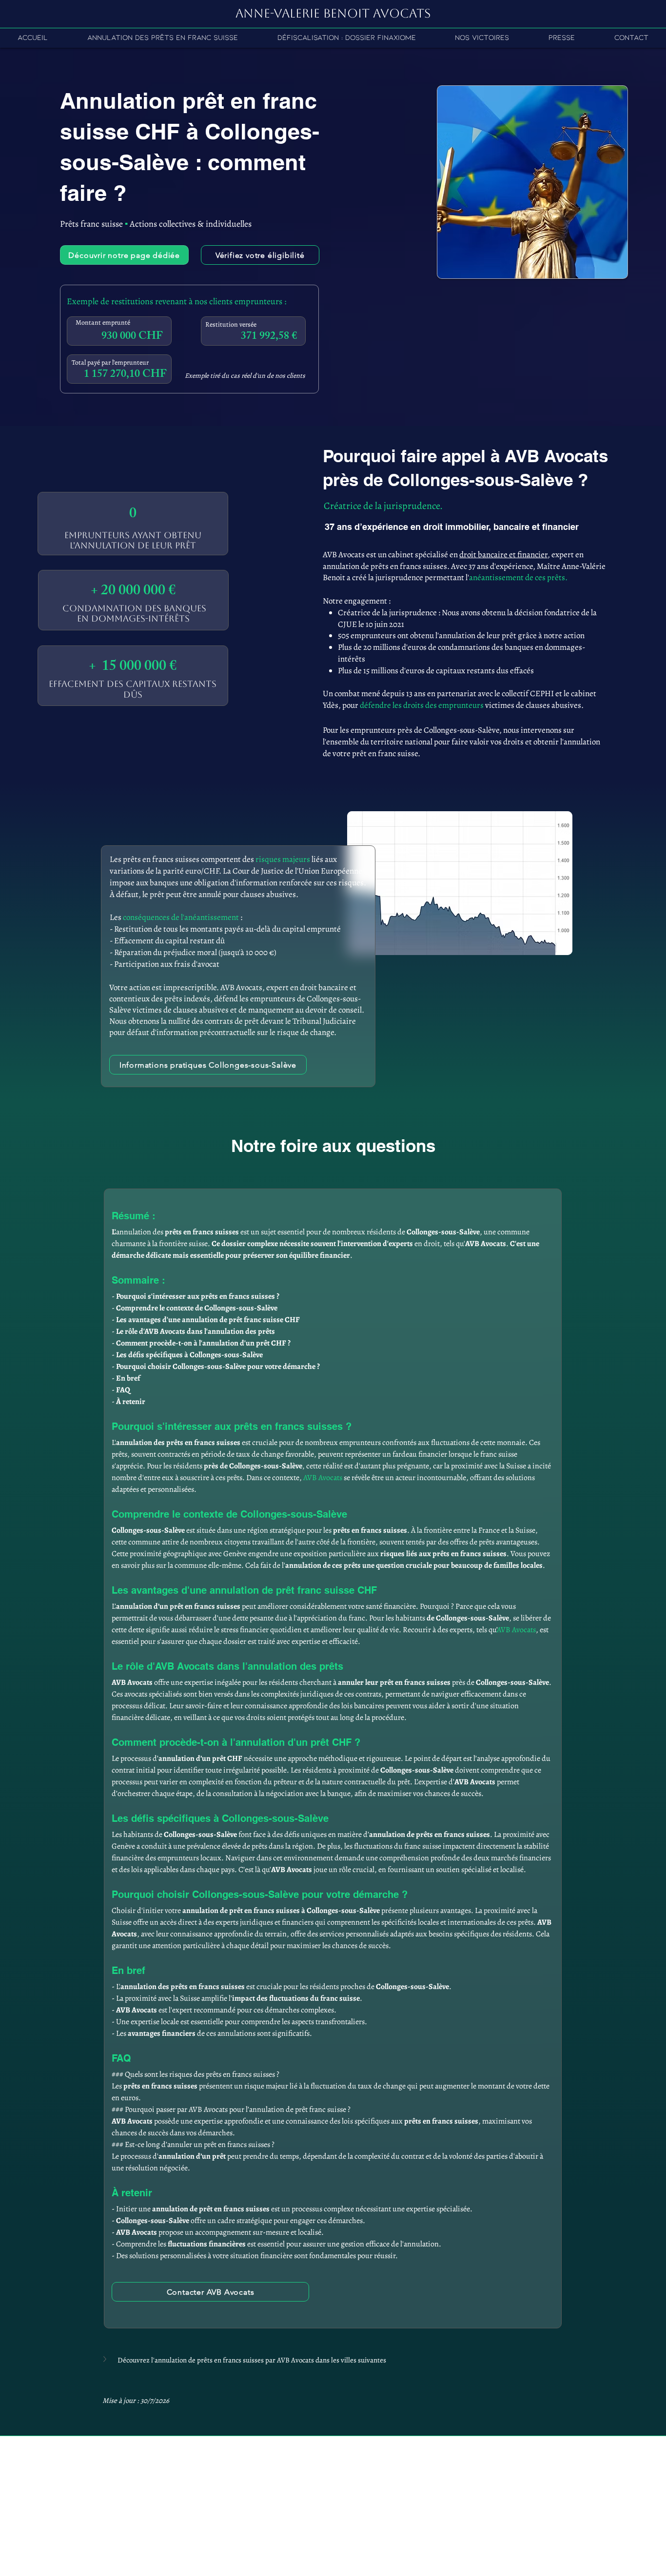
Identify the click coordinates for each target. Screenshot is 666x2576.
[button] (333, 2360)
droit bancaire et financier (503, 555)
